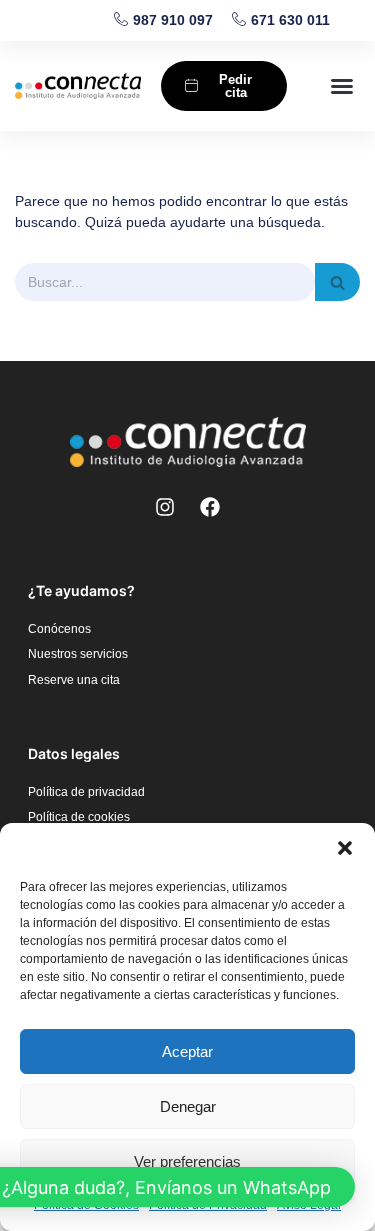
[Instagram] (165, 507)
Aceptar (187, 1051)
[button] (345, 848)
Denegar (188, 1106)
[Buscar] (337, 282)
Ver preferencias (187, 1161)
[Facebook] (210, 507)
